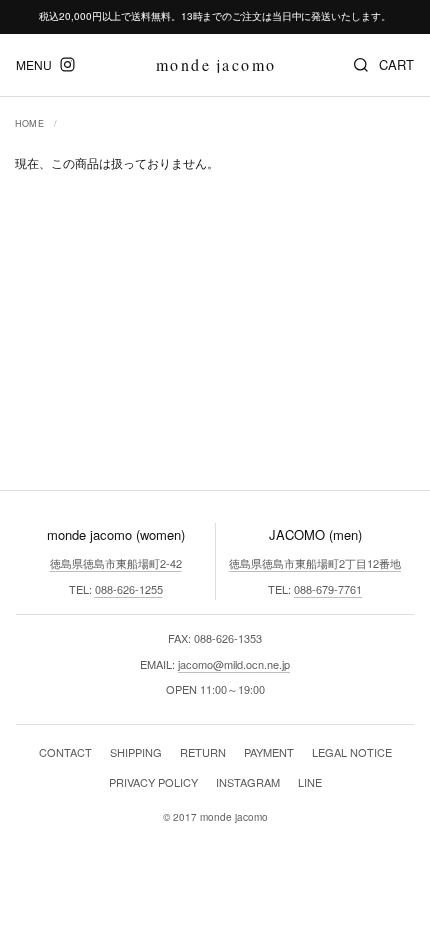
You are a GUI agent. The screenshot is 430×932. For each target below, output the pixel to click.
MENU (34, 64)
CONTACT (65, 752)
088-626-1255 (129, 589)
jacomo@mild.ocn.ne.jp (234, 664)
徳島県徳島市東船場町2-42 (116, 563)
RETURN (203, 752)
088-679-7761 (328, 589)
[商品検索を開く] (361, 65)
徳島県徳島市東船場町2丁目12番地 (315, 563)
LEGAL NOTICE (352, 752)
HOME (29, 123)
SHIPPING (136, 752)
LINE (310, 782)
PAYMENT (269, 752)
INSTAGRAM (248, 782)
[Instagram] (67, 65)
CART (396, 64)
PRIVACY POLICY (153, 782)
